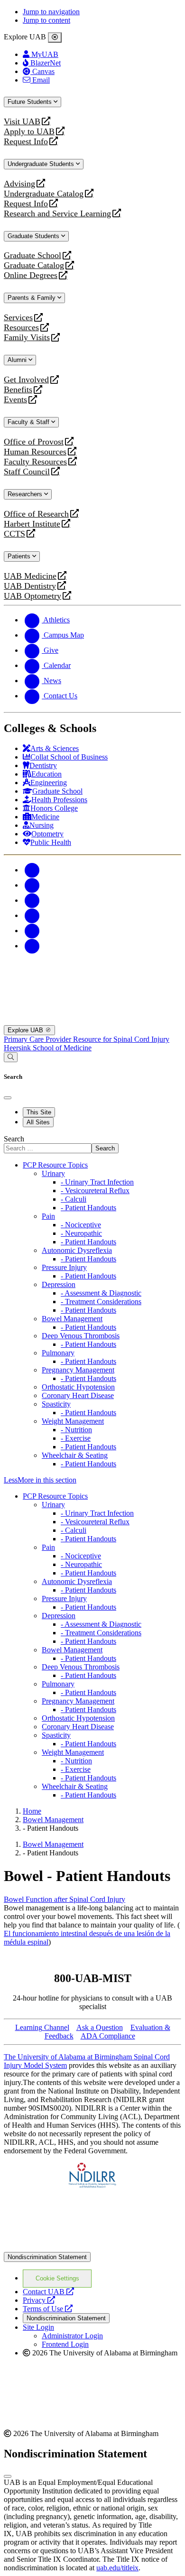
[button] (92, 1480)
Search (14, 1139)
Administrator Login (72, 2336)
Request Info (26, 142)
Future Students (31, 102)
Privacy (39, 2300)
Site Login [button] (38, 2327)
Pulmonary (58, 1353)
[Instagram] (32, 900)
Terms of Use (48, 2309)
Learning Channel (42, 2027)
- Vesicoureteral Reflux (95, 1191)
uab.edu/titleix (117, 2568)
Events (17, 400)
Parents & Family (32, 298)
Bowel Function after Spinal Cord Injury (65, 1899)
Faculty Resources (35, 462)
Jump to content (46, 20)
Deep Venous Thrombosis (81, 1336)
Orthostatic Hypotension (78, 1387)
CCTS (17, 534)
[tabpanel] (92, 1144)
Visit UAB (22, 122)
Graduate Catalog (34, 265)
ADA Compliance (108, 2036)
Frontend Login (65, 2344)
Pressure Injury (64, 1267)
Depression (59, 1284)
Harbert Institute (32, 524)
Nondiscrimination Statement (47, 2257)
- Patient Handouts (88, 1208)
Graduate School (32, 255)
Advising (19, 184)
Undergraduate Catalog (44, 194)
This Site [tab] (39, 1112)
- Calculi (74, 1199)
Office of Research (36, 514)
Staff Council (27, 472)
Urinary (53, 1173)
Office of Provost (34, 442)
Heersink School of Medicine (48, 1048)
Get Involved (26, 380)
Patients (20, 556)
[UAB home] (92, 976)
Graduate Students (34, 236)
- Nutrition (76, 1430)
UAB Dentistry (30, 586)
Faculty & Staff (29, 422)
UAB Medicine (30, 576)
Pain (48, 1216)
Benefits (18, 390)
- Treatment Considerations (101, 1302)
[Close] (55, 37)
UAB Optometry (32, 596)
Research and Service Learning (57, 214)
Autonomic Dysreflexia (77, 1250)
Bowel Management (72, 1319)
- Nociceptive (81, 1225)
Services (18, 318)
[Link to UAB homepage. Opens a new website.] (92, 2247)
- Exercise (76, 1438)
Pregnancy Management (78, 1370)
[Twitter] (32, 885)
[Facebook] (32, 870)
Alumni (18, 360)
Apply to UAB (29, 132)
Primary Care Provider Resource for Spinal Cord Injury (87, 1039)
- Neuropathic (81, 1233)
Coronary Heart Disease (78, 1395)
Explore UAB (26, 1030)
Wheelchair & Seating (75, 1455)
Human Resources (35, 452)
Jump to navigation (51, 12)
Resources (21, 328)
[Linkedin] (32, 946)
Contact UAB (48, 2292)
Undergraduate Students (42, 164)
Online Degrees (31, 275)
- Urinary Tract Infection (97, 1182)
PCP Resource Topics (55, 1165)
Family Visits (27, 338)
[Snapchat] (32, 931)
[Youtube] (32, 915)
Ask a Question (100, 2027)
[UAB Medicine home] (92, 1021)
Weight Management (73, 1421)
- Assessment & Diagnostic (101, 1293)
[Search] (11, 1057)
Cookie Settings (57, 2278)
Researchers (26, 494)
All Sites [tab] (38, 1122)
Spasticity (56, 1404)
